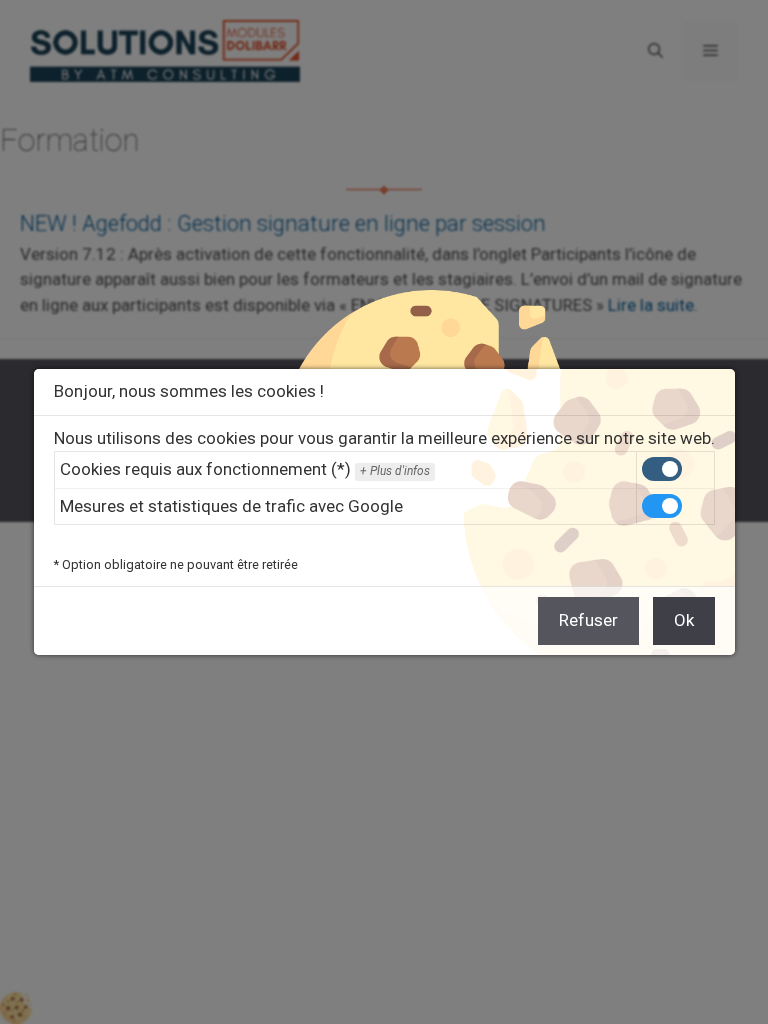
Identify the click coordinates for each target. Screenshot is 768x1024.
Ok (684, 620)
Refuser (588, 620)
